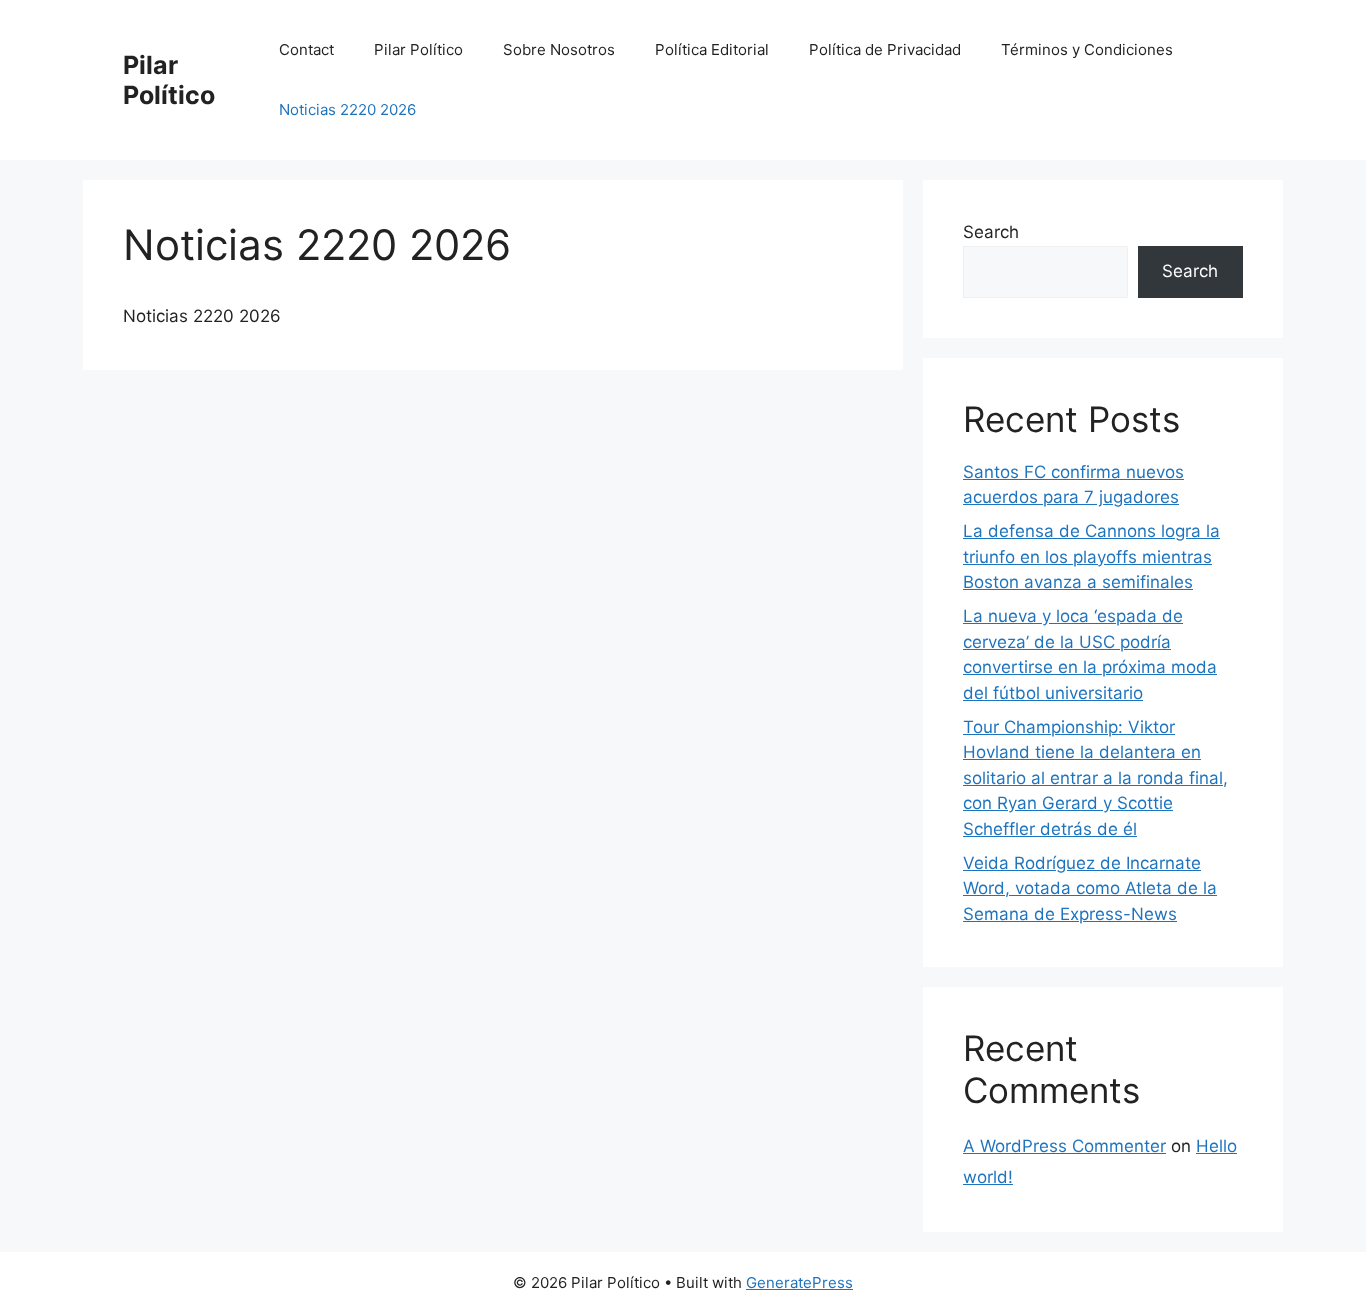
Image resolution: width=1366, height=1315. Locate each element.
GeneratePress (799, 1282)
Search (991, 232)
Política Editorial (712, 49)
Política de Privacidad (885, 49)
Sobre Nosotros (559, 49)
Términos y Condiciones (1087, 49)
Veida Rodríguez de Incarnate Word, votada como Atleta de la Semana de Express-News (1090, 888)
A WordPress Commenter (1064, 1146)
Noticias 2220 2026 (347, 109)
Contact (306, 49)
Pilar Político (169, 80)
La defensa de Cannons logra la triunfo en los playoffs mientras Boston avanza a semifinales (1091, 556)
